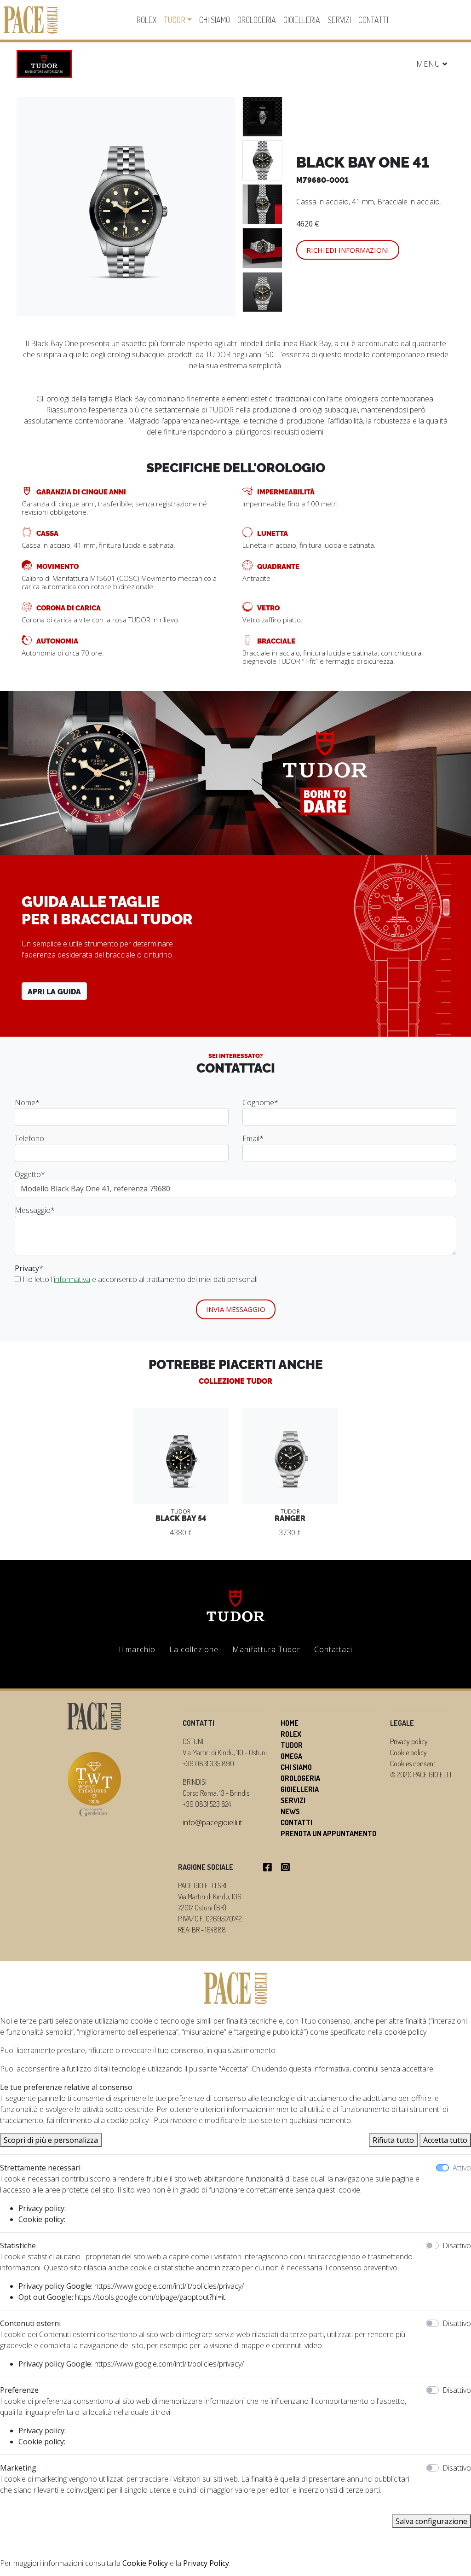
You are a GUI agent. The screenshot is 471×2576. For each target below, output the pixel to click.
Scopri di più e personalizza (51, 2140)
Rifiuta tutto (393, 2140)
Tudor (175, 20)
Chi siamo (215, 20)
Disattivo (457, 2245)
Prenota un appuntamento (328, 1833)
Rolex (146, 20)
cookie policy (405, 2032)
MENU (429, 64)
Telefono (29, 1138)
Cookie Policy (145, 2563)
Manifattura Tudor (266, 1649)
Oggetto (30, 1174)
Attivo (462, 2168)
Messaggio (35, 1210)
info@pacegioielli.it (213, 1822)
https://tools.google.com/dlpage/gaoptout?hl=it (150, 2297)
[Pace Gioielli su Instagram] (285, 1867)
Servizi (339, 20)
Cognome (260, 1102)
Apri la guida (54, 991)
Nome (27, 1102)
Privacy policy (409, 1741)
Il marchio (137, 1649)
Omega (291, 1756)
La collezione (194, 1649)
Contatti (373, 20)
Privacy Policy (206, 2563)
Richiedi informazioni (348, 250)
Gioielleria (302, 20)
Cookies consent (413, 1764)
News (290, 1811)
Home (290, 1723)
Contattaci (333, 1649)
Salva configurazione (431, 2521)
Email (253, 1138)
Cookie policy (408, 1752)
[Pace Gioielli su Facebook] (267, 1867)
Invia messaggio (236, 1309)
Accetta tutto (445, 2140)
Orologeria (257, 20)
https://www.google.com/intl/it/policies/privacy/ (169, 2286)
